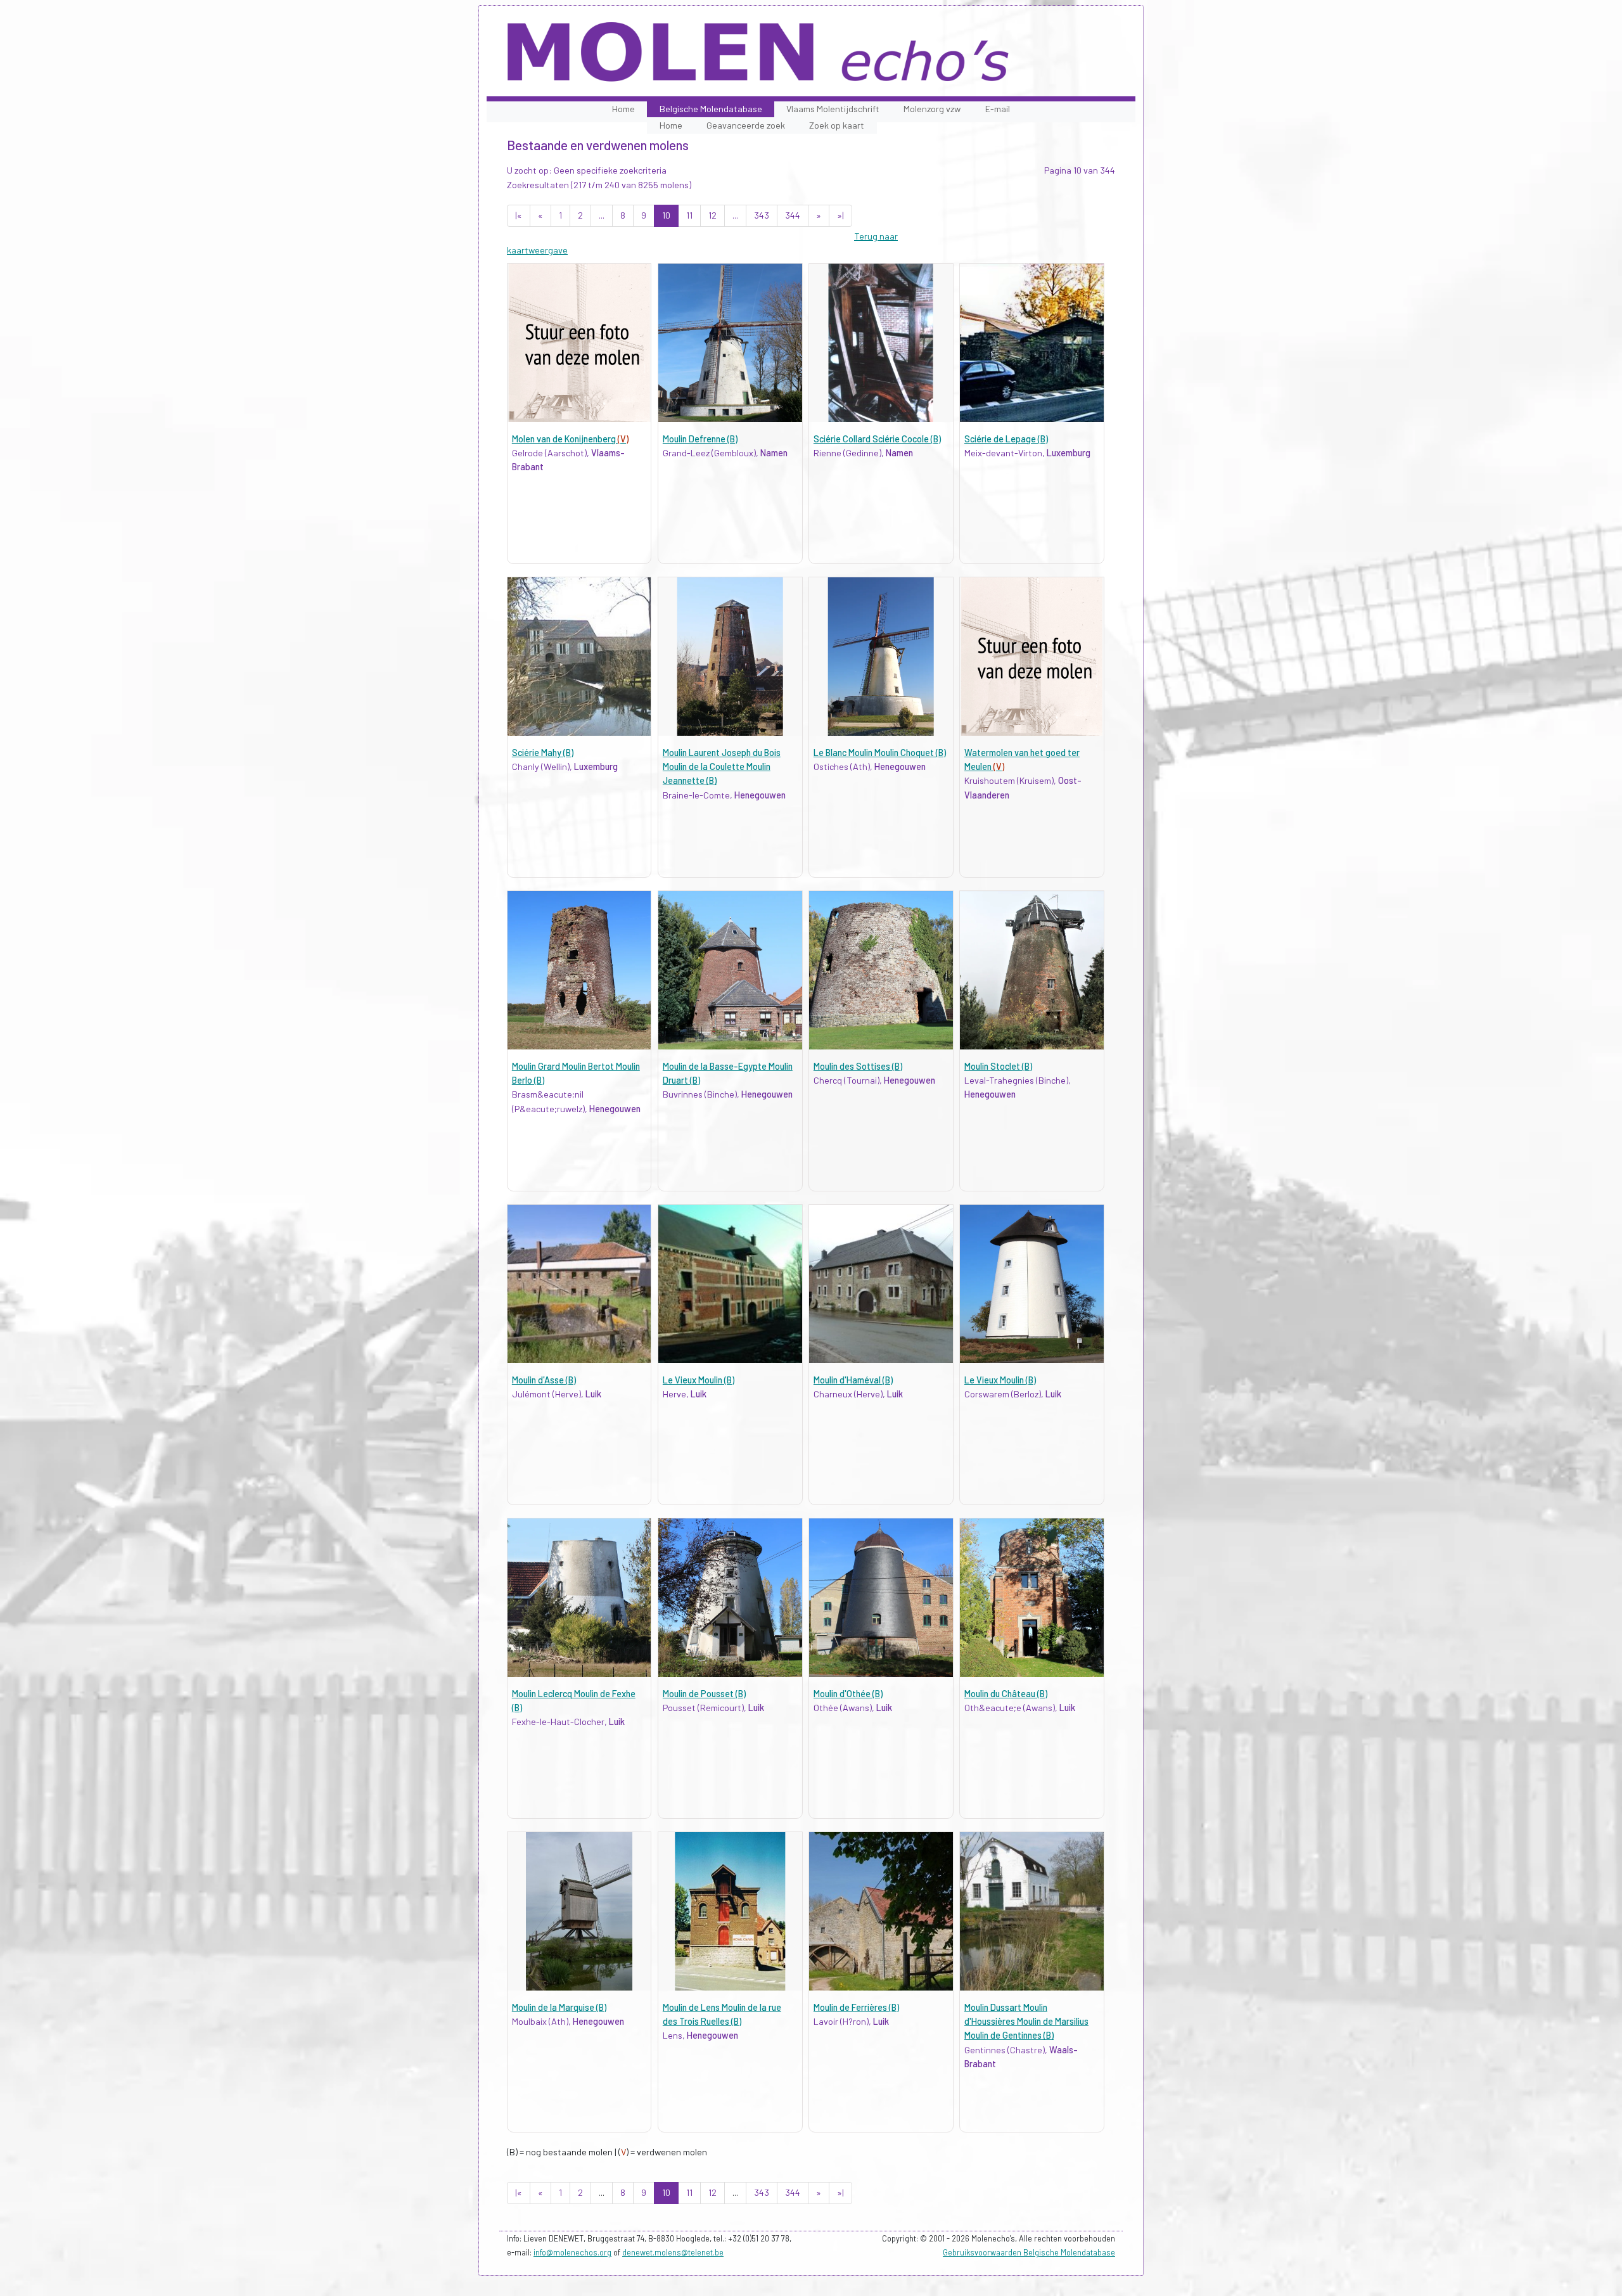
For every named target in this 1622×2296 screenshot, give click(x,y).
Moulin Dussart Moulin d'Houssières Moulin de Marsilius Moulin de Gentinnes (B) (1026, 2022)
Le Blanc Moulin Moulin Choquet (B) (880, 753)
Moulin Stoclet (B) (998, 1066)
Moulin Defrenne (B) (700, 439)
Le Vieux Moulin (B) (699, 1380)
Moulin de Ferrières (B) (856, 2007)
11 (689, 215)
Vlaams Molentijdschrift (833, 109)
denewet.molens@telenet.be (673, 2252)
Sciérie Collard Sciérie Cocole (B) (877, 439)
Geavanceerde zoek (746, 125)
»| (840, 215)
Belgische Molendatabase (711, 109)
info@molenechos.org (572, 2252)
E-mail (998, 109)
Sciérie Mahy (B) (543, 753)
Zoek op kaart (837, 125)
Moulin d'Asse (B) (544, 1380)
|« (519, 215)
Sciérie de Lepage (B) (1006, 439)
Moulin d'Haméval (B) (853, 1380)
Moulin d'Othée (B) (848, 1694)
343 (762, 215)
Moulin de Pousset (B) (704, 1694)
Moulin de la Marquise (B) (559, 2007)
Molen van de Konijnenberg (570, 439)
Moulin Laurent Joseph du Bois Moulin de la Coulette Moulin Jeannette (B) (722, 767)
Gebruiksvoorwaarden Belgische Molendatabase (1029, 2252)
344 (793, 215)
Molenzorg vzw (932, 109)
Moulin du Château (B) (1006, 1694)
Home (623, 109)
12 (712, 215)
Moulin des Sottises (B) (858, 1066)
